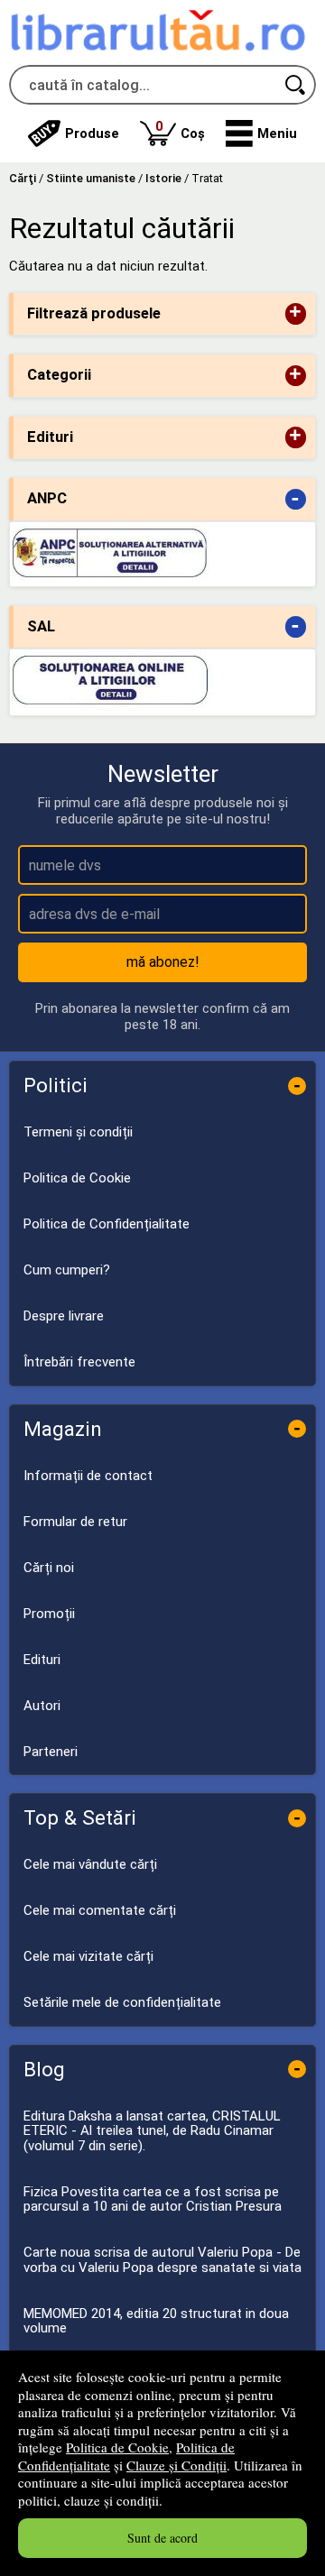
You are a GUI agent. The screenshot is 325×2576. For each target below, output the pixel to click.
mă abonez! (163, 962)
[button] (261, 133)
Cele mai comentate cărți (100, 1910)
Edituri (42, 1660)
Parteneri (51, 1752)
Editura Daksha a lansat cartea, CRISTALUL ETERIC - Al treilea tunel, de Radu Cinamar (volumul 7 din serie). (152, 2131)
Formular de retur (75, 1522)
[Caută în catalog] (296, 85)
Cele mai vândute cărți (90, 1864)
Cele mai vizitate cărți (88, 1956)
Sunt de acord (162, 2538)
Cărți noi (49, 1568)
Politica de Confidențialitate (107, 1224)
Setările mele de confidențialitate (122, 2002)
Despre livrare (64, 1316)
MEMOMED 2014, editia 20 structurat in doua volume (156, 2321)
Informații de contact (88, 1476)
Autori (42, 1706)
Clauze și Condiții (176, 2465)
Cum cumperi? (67, 1270)
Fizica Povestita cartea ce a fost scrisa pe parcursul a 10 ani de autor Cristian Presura (153, 2199)
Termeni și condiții (78, 1132)
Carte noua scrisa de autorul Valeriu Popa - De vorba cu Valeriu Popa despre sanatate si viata (162, 2260)
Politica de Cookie (117, 2447)
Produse (92, 133)
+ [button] (295, 313)
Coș (180, 129)
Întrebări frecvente (79, 1362)
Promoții (49, 1614)
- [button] (295, 499)
